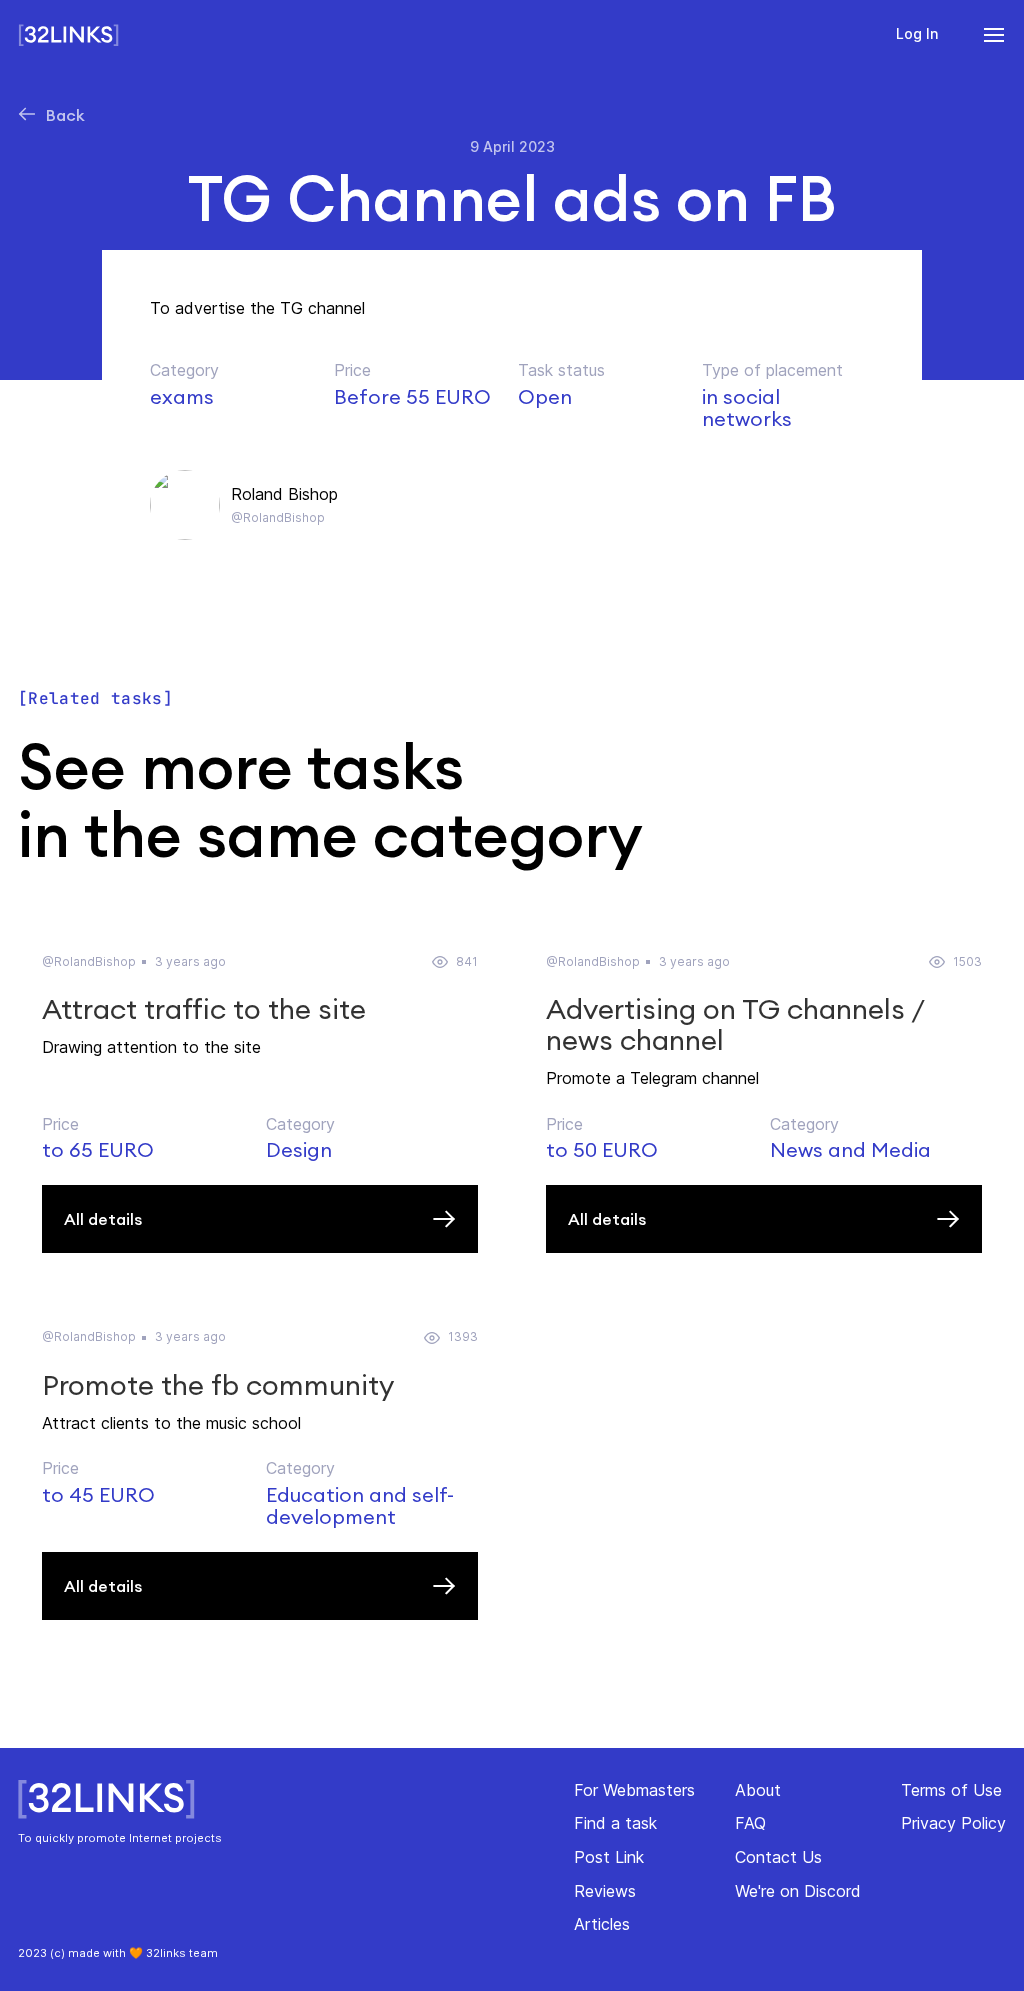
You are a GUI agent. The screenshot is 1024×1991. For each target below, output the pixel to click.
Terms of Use (951, 1790)
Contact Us (778, 1857)
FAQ (750, 1823)
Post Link (609, 1857)
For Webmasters (634, 1790)
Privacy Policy (953, 1823)
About (758, 1790)
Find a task (615, 1823)
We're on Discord (798, 1891)
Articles (602, 1924)
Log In (917, 33)
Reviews (605, 1891)
